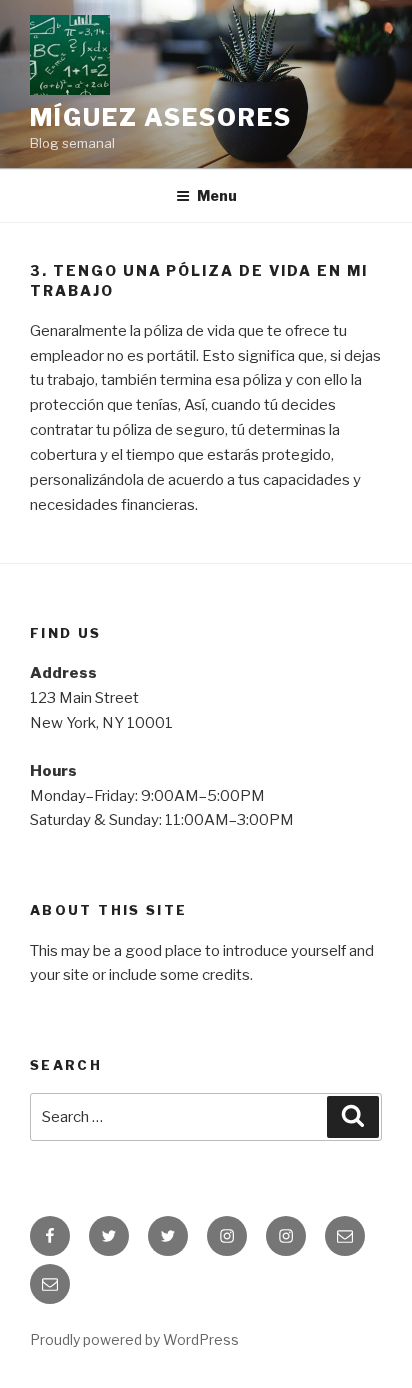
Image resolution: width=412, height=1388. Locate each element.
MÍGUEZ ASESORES (161, 117)
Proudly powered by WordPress (134, 1339)
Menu (217, 195)
